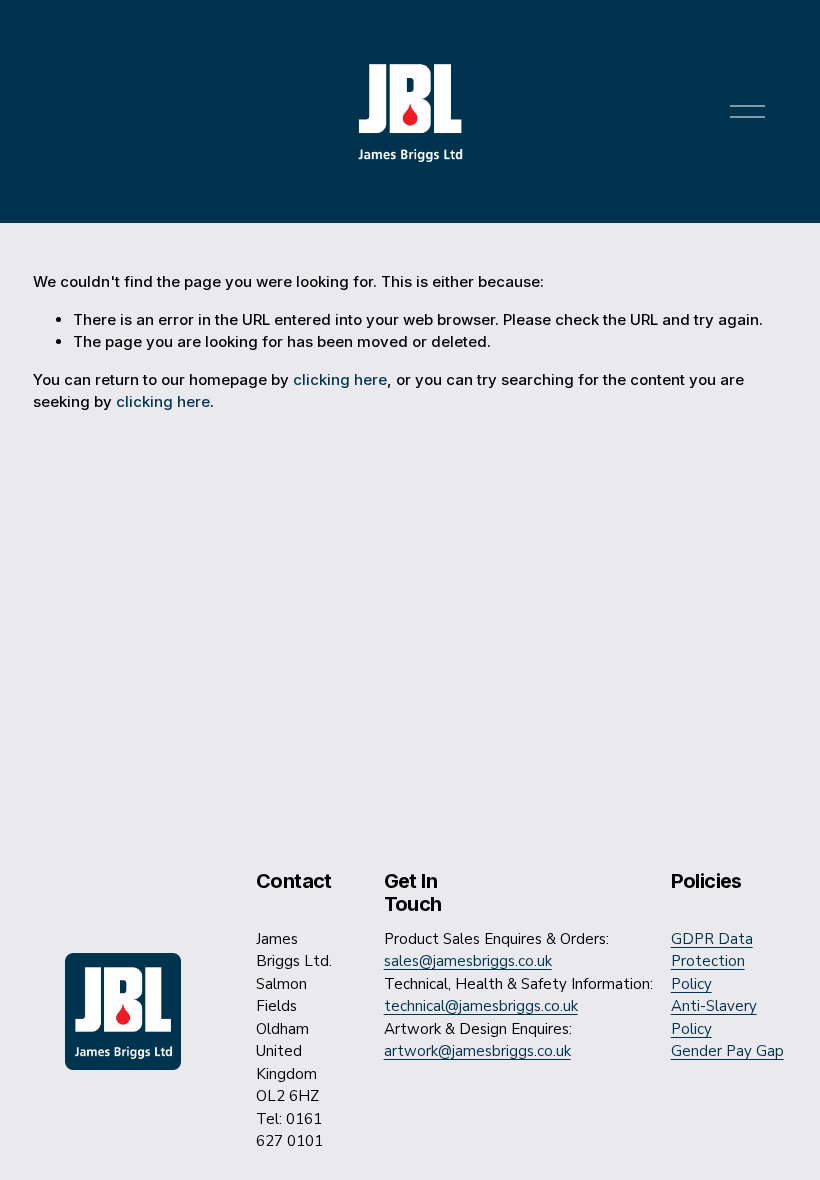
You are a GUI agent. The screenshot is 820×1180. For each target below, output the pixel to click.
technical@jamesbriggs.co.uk (481, 1006)
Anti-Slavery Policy (714, 1017)
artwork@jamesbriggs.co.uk (477, 1051)
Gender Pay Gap (727, 1051)
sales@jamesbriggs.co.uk (468, 961)
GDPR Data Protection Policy (712, 961)
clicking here (340, 379)
